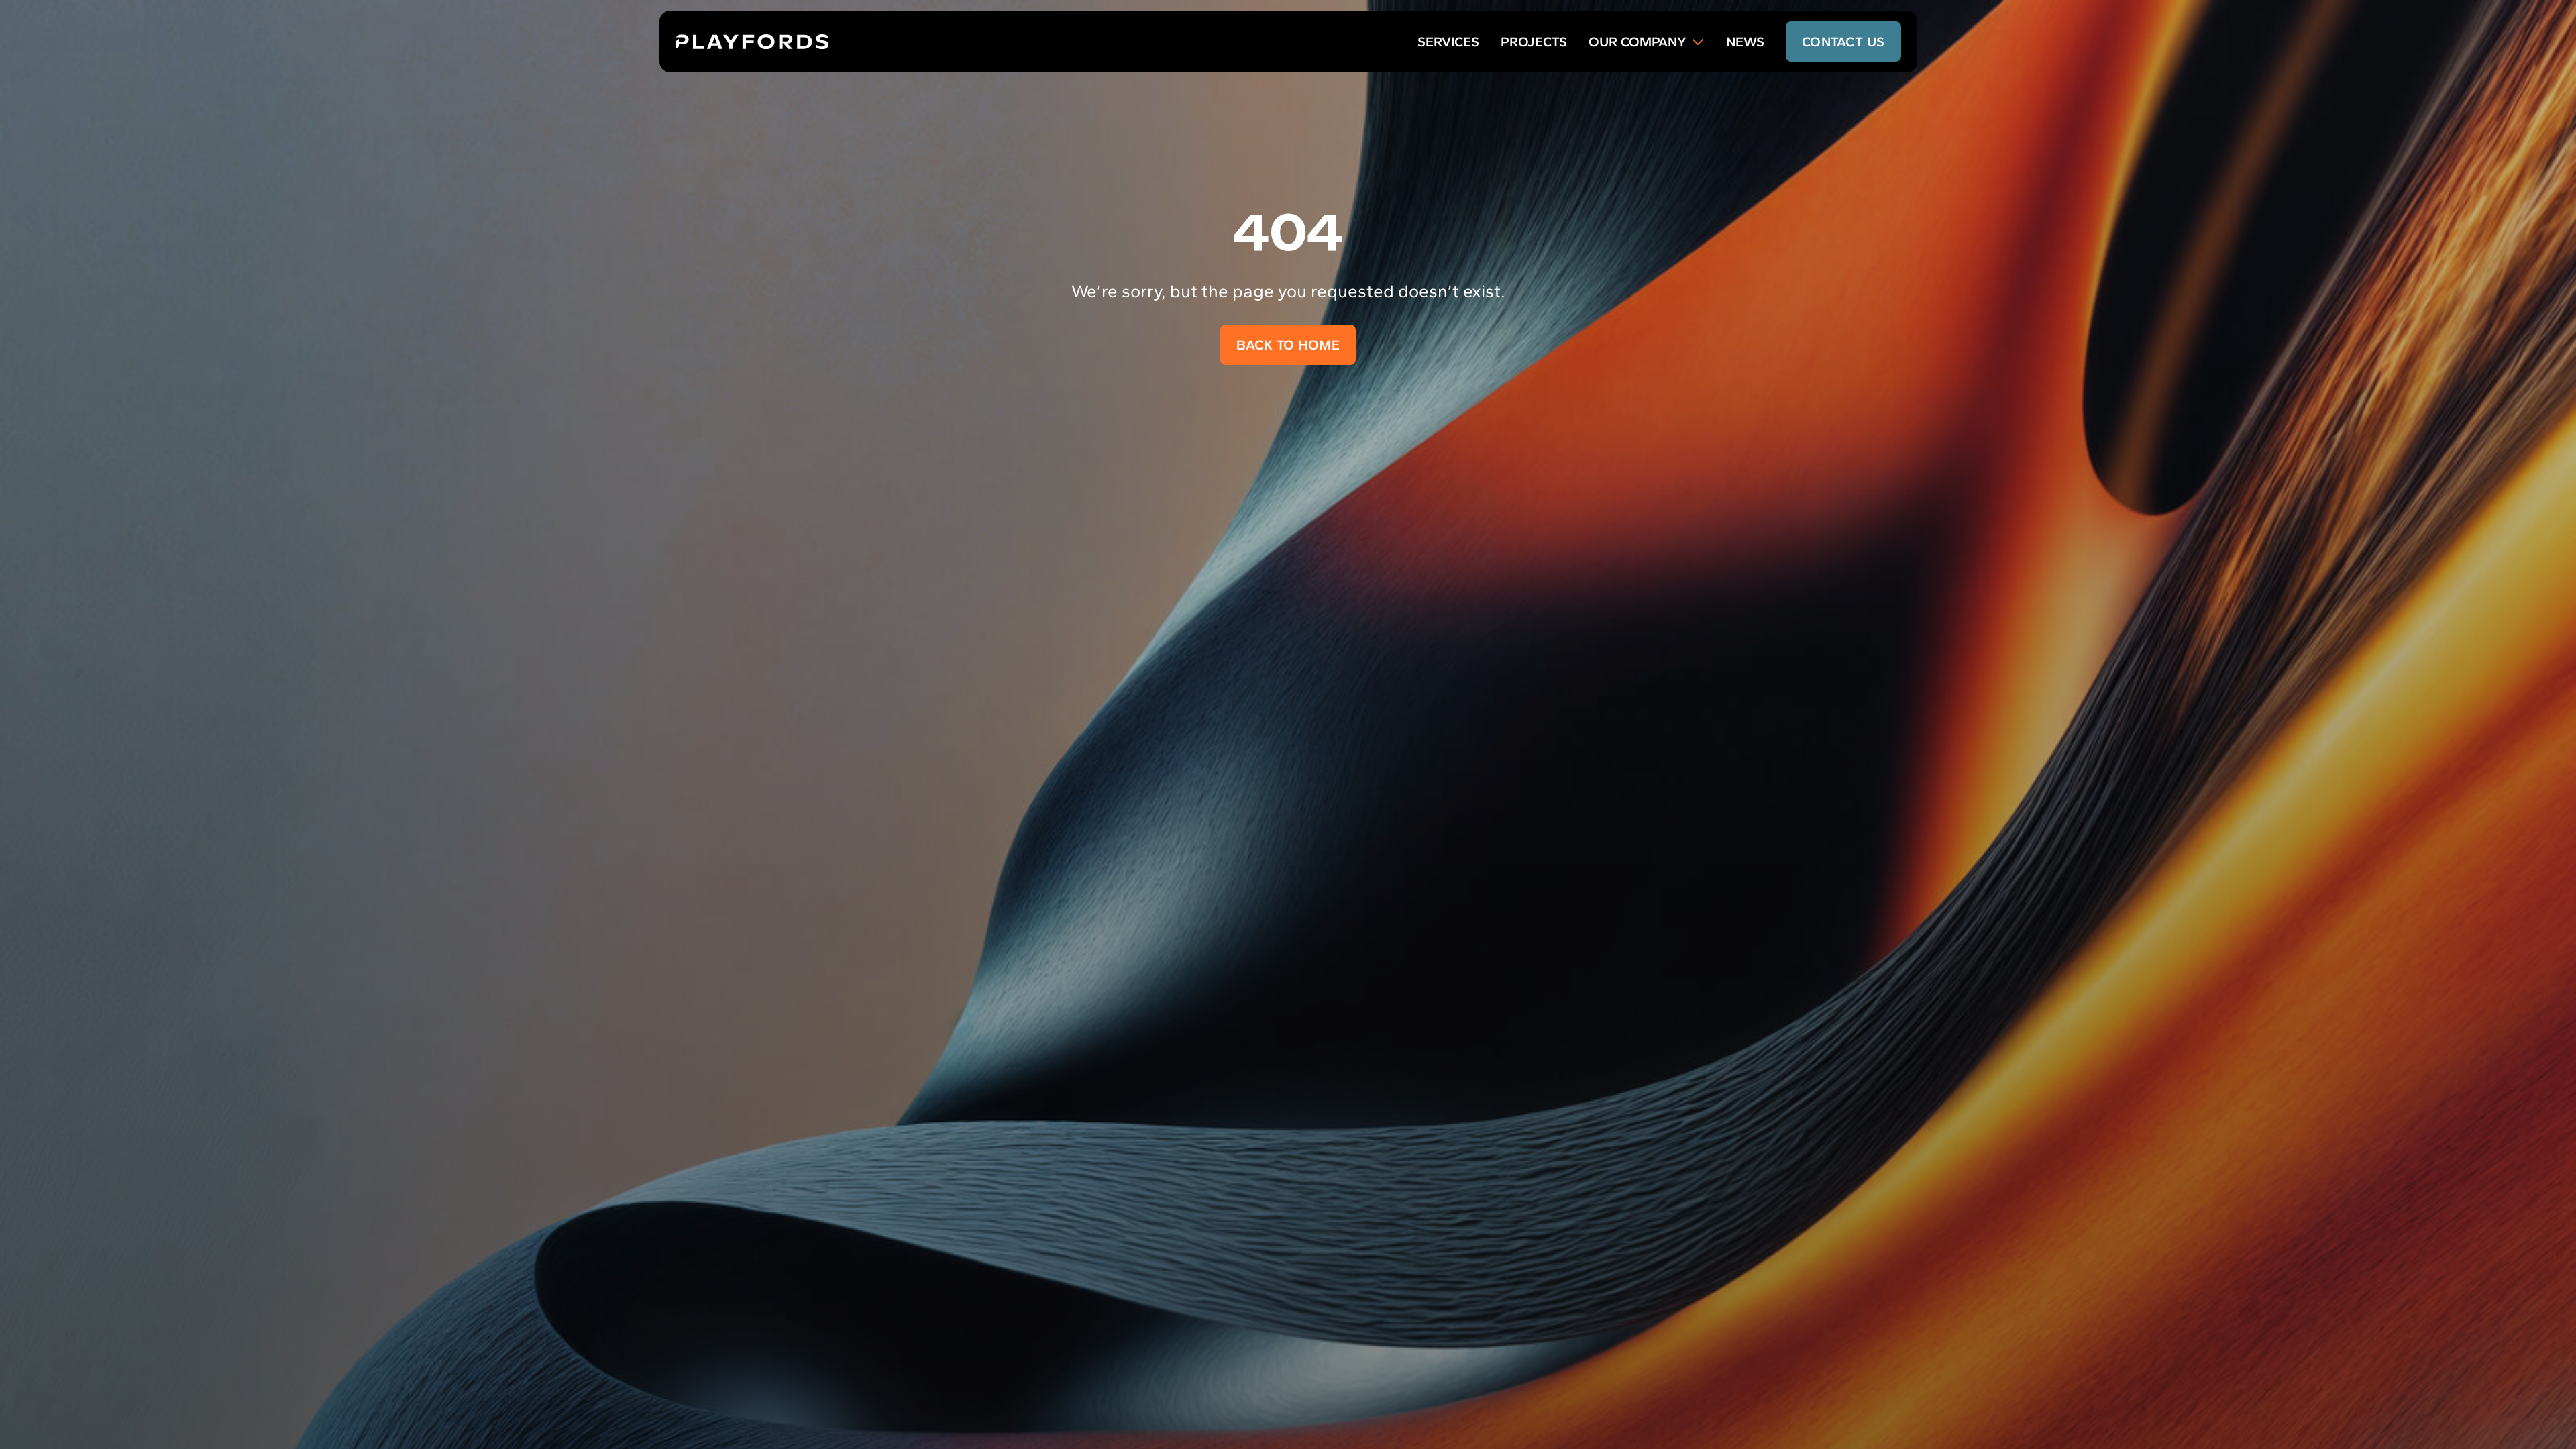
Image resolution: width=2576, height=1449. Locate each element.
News (1745, 42)
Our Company (1638, 42)
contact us (1843, 42)
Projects (1534, 42)
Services (1448, 42)
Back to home (1288, 345)
